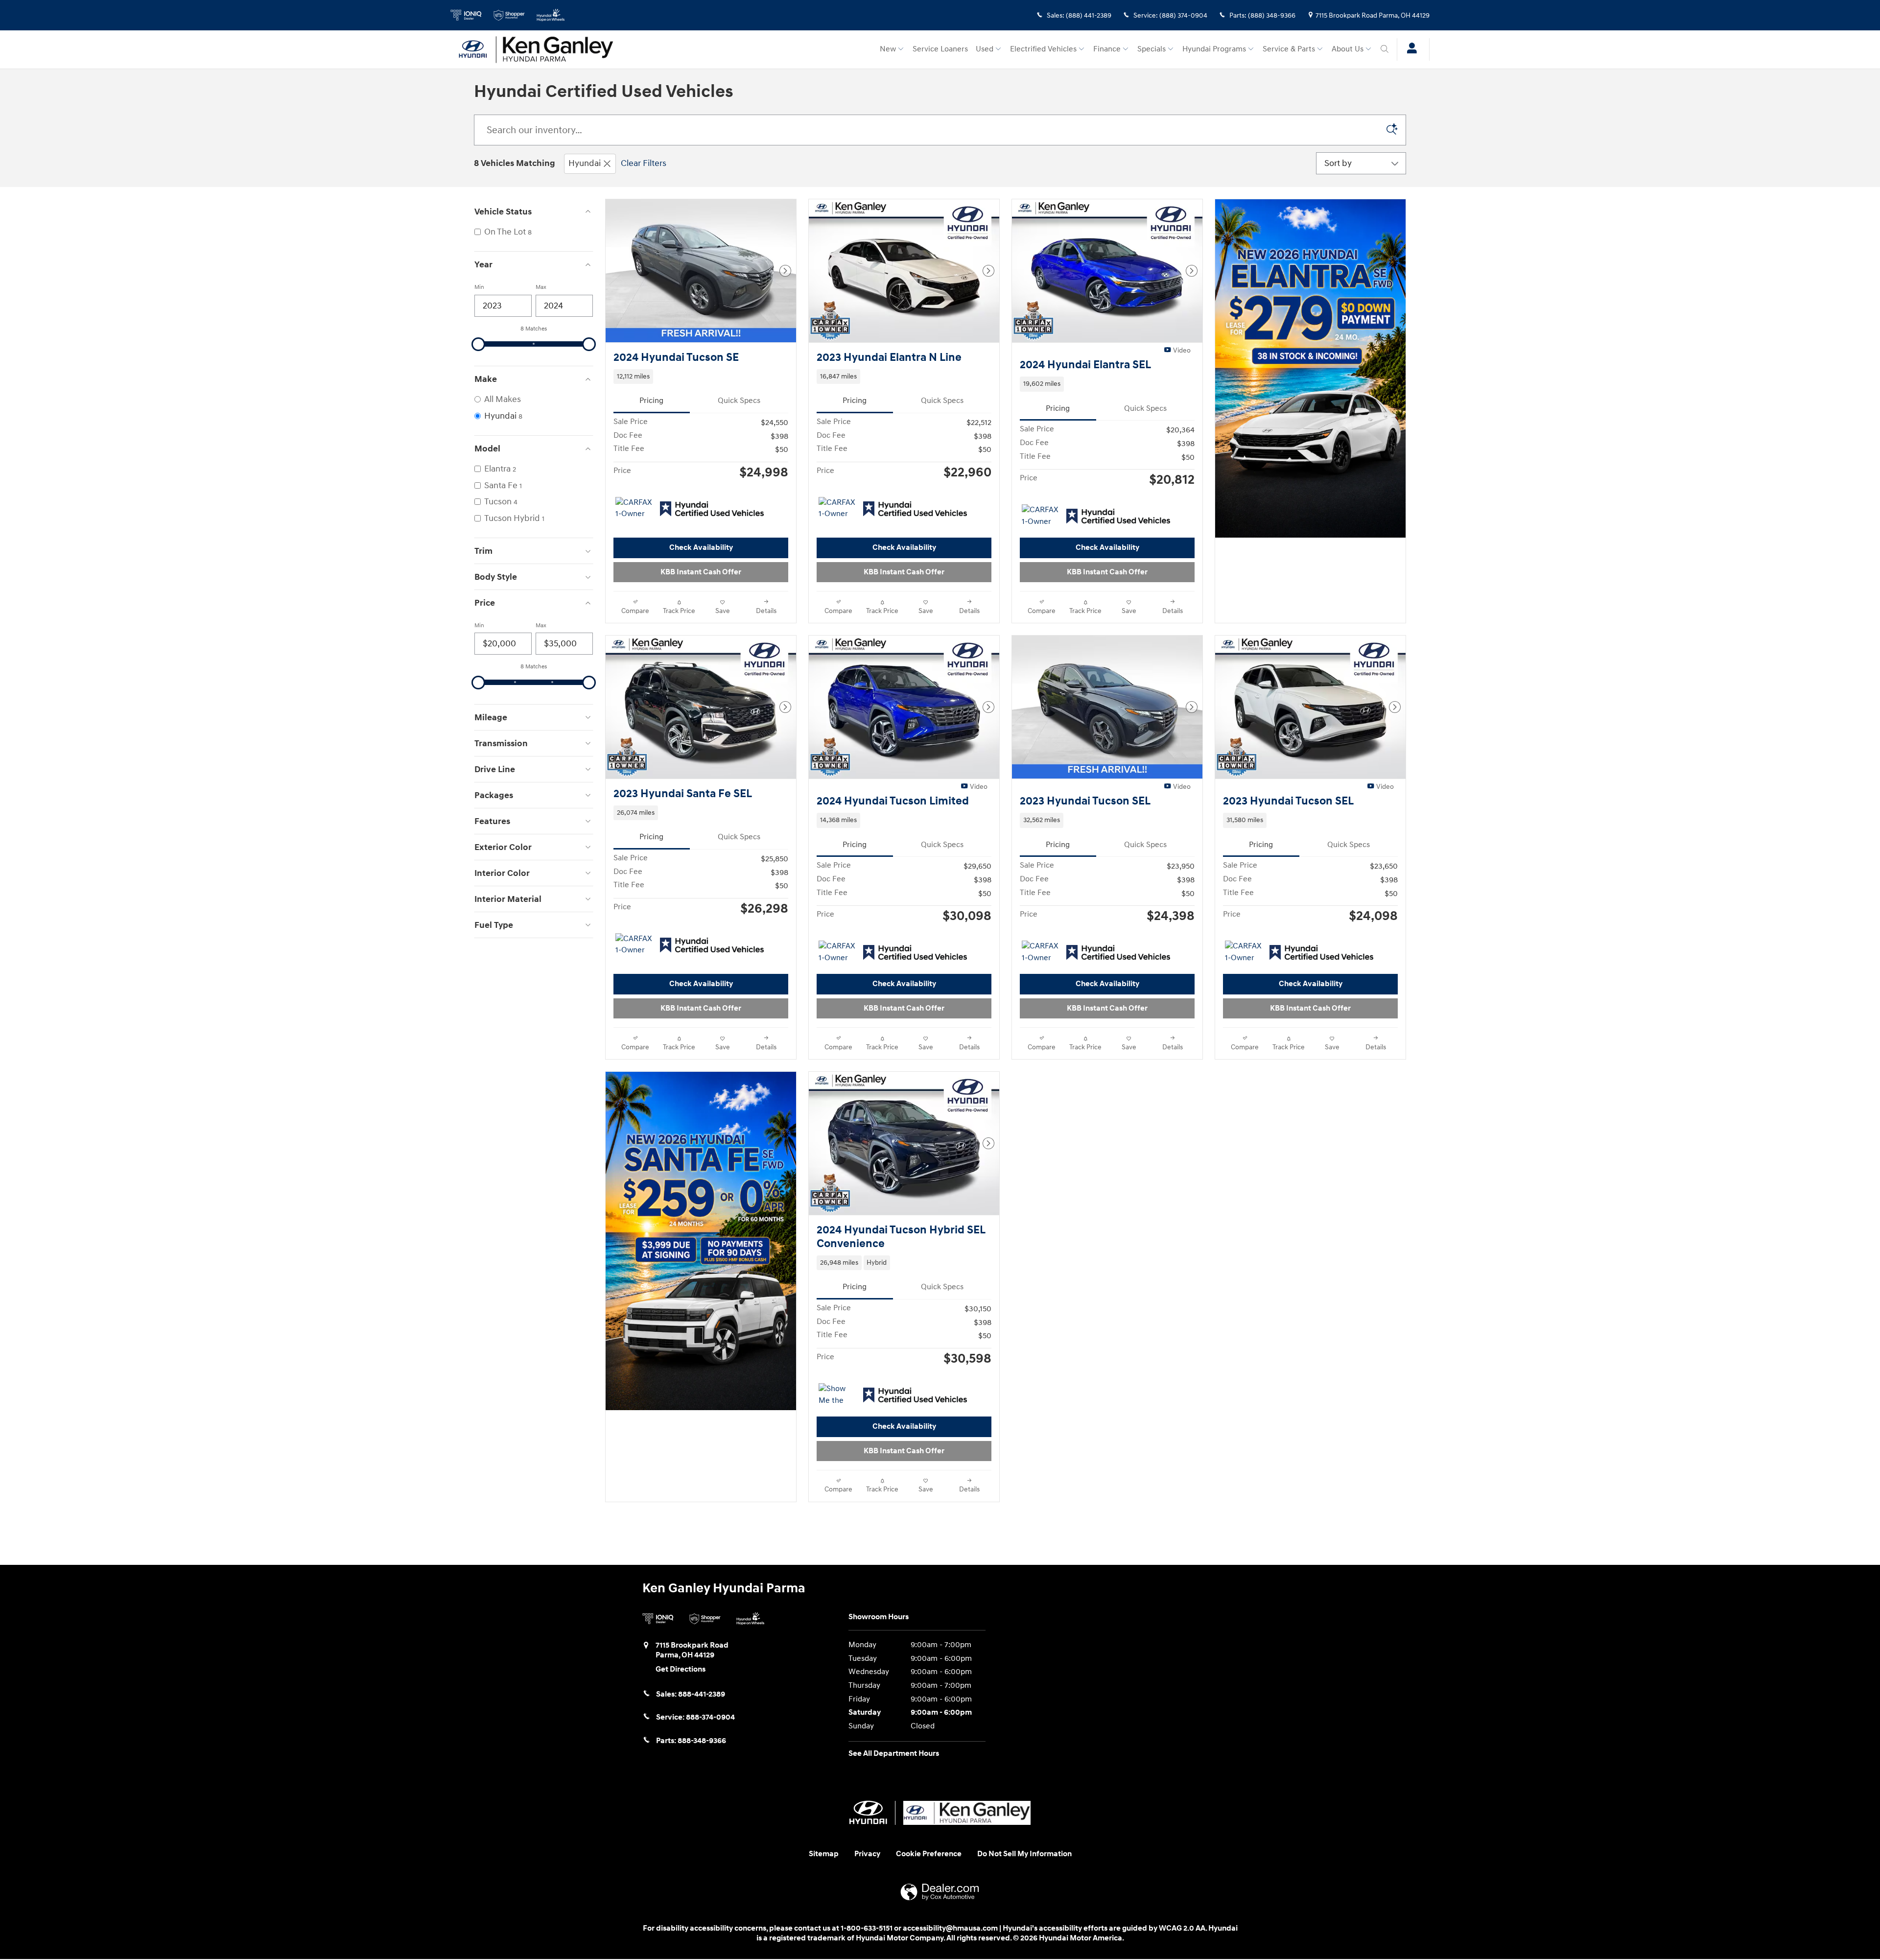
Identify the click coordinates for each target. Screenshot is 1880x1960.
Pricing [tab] (651, 401)
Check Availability (701, 548)
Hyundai (585, 163)
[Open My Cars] (1409, 49)
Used (985, 49)
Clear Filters (644, 163)
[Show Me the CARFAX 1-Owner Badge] (837, 1395)
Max (541, 287)
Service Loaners (940, 49)
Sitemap (824, 1854)
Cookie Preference (929, 1854)
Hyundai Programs (1214, 49)
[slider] (478, 344)
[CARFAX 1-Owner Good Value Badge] (634, 509)
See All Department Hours (894, 1754)
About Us (1348, 49)
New (888, 49)
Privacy (867, 1854)
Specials (1151, 49)
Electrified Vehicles (1043, 49)
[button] (701, 377)
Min (479, 287)
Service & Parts (1289, 49)
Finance (1107, 49)
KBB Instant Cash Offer (701, 572)
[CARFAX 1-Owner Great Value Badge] (1040, 516)
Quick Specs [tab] (739, 401)
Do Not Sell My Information (1024, 1854)
